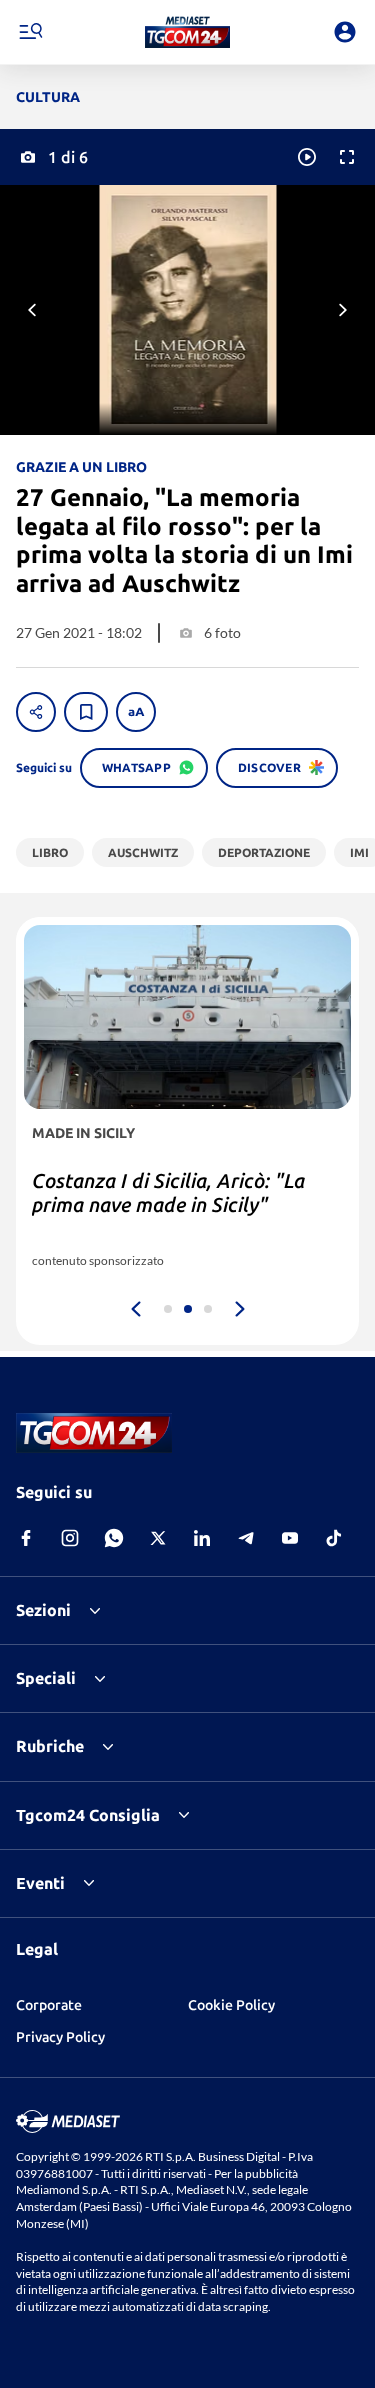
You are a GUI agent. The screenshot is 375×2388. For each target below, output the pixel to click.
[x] (158, 1538)
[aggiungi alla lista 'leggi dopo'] (86, 712)
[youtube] (290, 1538)
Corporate (49, 2005)
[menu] (30, 32)
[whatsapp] (114, 1538)
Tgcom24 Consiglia (88, 1815)
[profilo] (345, 32)
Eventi (40, 1883)
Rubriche (50, 1746)
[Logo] (187, 32)
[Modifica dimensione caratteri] (136, 712)
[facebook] (26, 1538)
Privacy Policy (60, 2037)
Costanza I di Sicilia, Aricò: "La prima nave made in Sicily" (168, 1192)
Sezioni (43, 1610)
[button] (187, 32)
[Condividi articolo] (36, 712)
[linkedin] (202, 1538)
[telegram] (246, 1538)
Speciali (46, 1678)
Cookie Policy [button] (231, 2005)
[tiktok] (334, 1538)
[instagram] (70, 1538)
